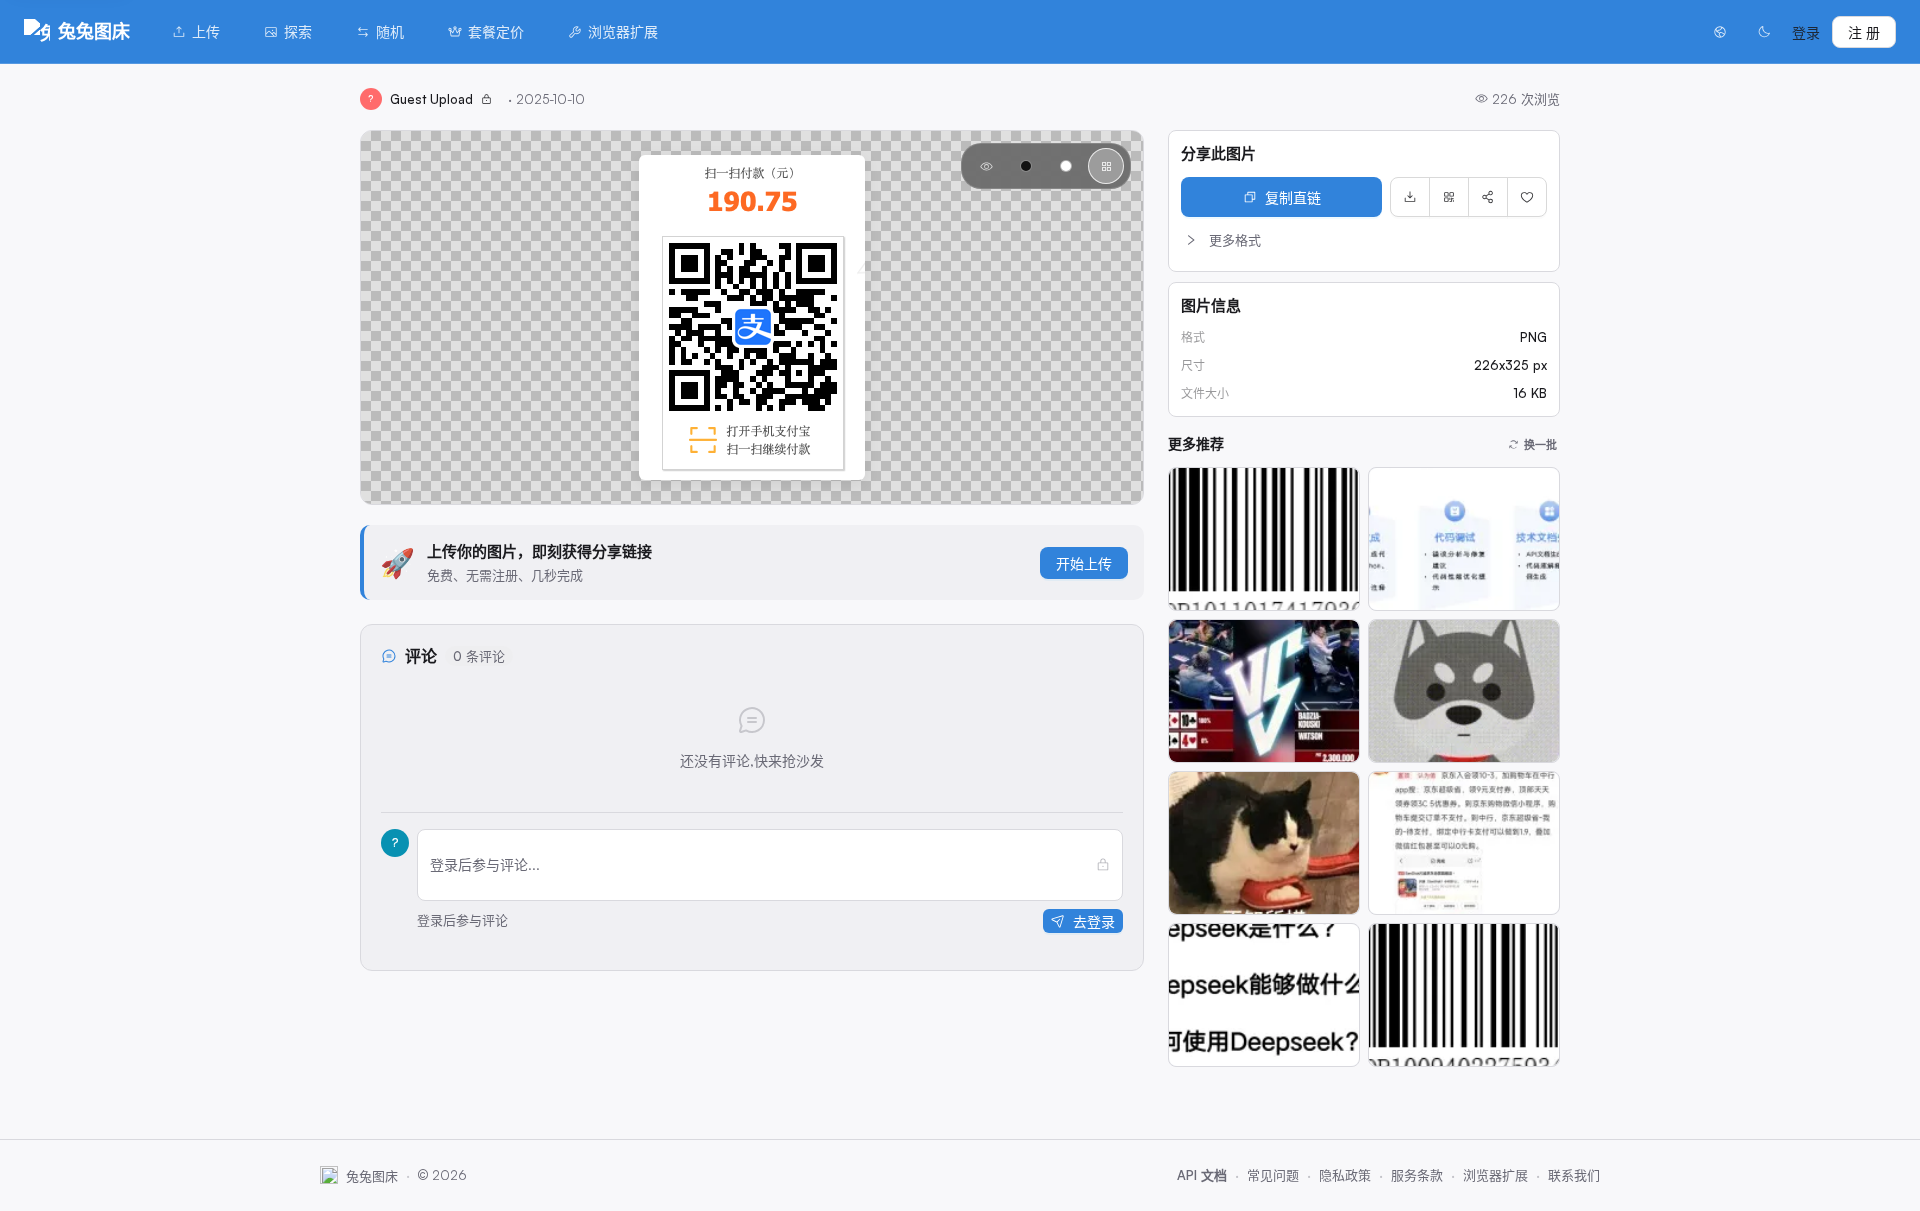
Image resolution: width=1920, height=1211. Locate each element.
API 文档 (1202, 1175)
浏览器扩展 (623, 31)
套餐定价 (496, 31)
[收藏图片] (1527, 197)
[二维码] (1449, 197)
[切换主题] (1764, 32)
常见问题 (1273, 1175)
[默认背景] (986, 166)
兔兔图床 (94, 31)
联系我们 (1574, 1175)
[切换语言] (1720, 32)
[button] (1364, 240)
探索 (298, 31)
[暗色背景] (1026, 166)
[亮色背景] (1066, 166)
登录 (1806, 32)
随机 (390, 31)
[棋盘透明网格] (1106, 166)
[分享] (1488, 197)
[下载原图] (1410, 197)
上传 (206, 31)
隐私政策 (1345, 1175)
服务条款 (1417, 1175)
